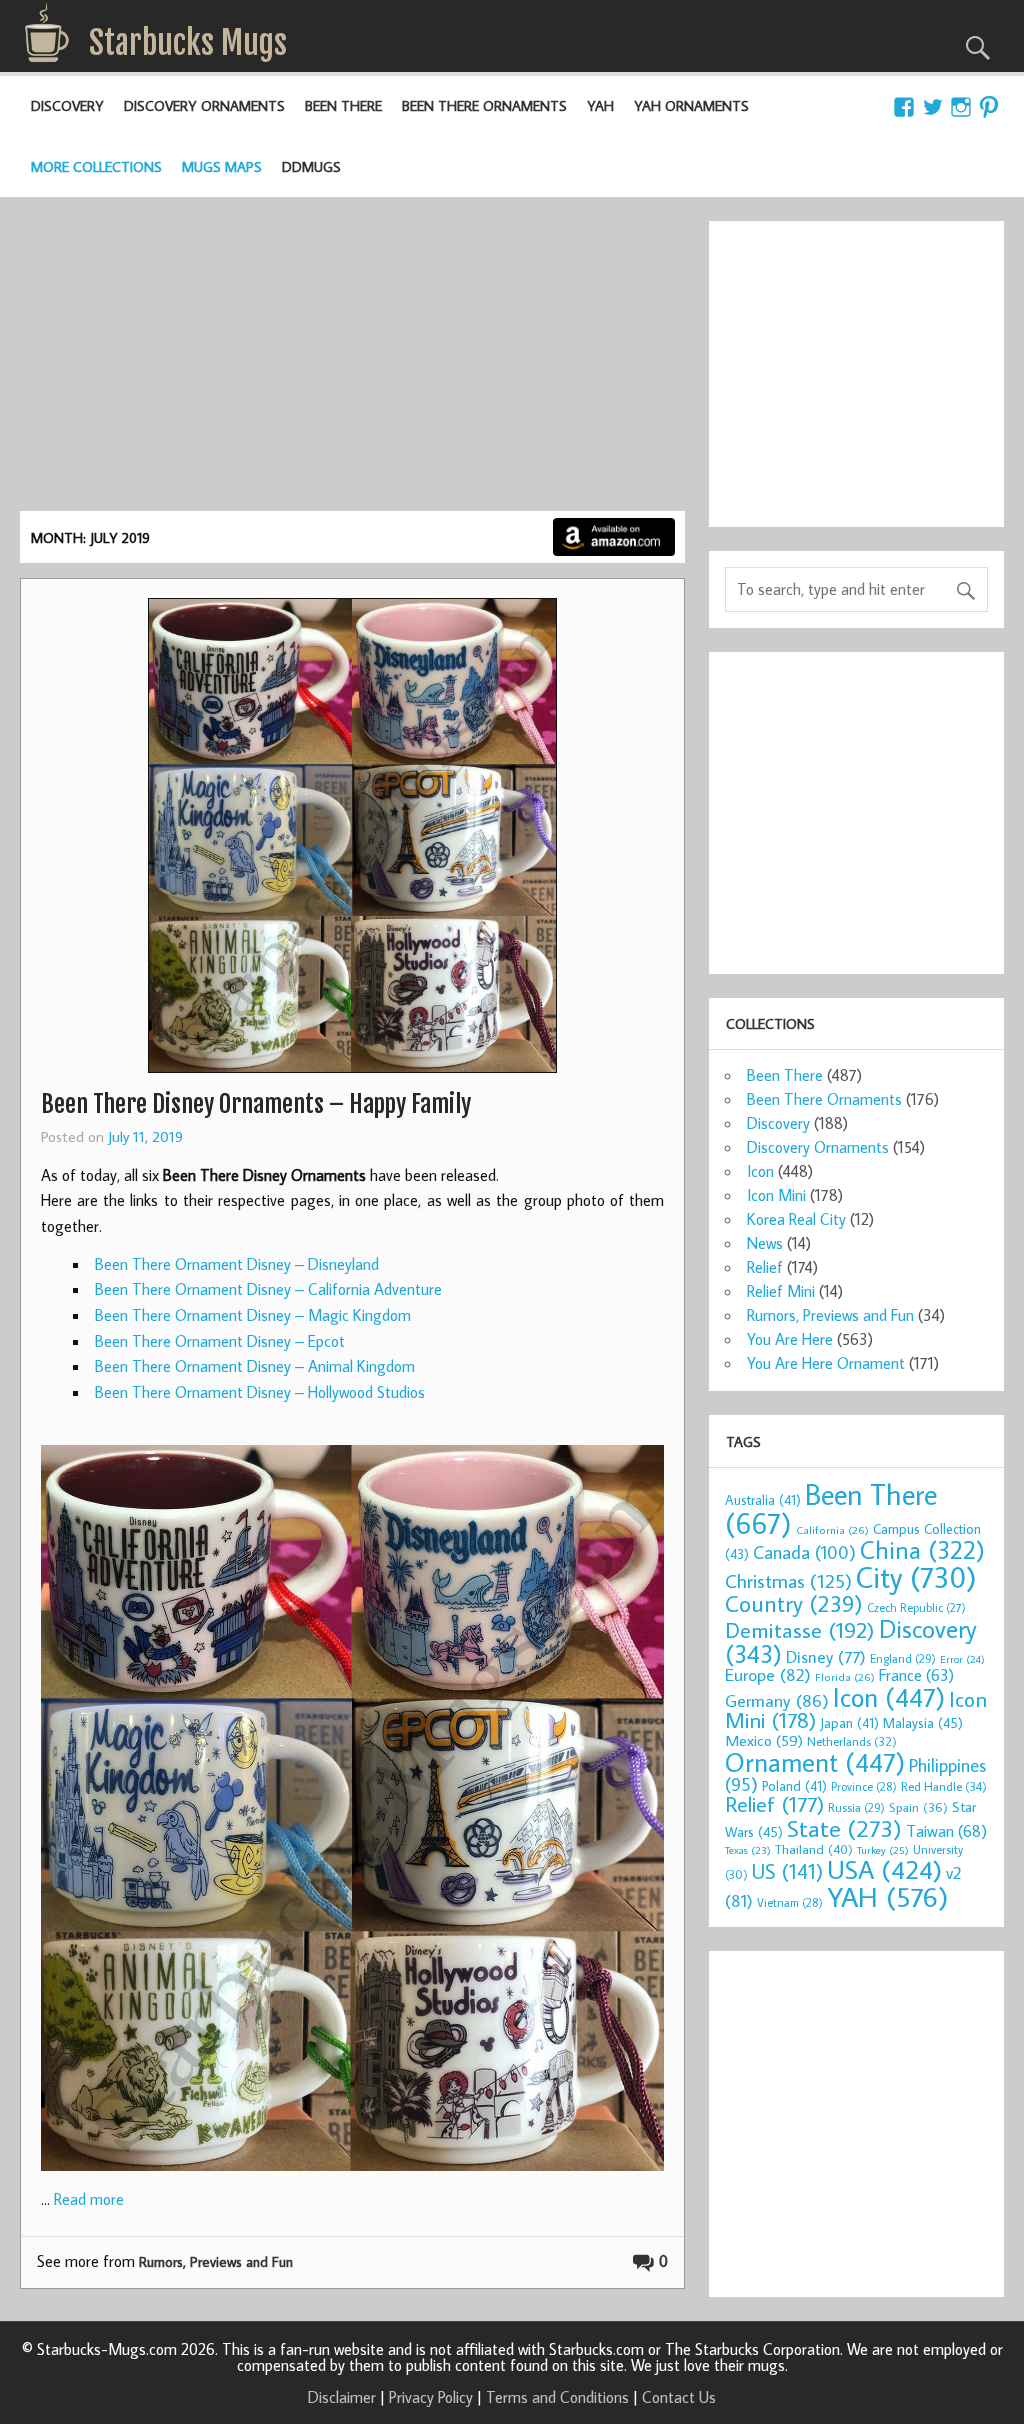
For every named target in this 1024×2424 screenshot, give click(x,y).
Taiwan (946, 1830)
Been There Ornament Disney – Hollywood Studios (260, 1392)
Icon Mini (776, 1195)
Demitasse (800, 1629)
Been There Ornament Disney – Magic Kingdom (253, 1315)
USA (884, 1869)
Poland (794, 1786)
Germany (777, 1700)
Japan (849, 1723)
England (903, 1658)
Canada (804, 1552)
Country (794, 1603)
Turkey (883, 1850)
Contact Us (679, 2397)
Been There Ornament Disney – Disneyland (237, 1264)
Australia (763, 1500)
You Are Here (790, 1339)
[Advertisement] (352, 361)
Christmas (788, 1580)
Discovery (67, 105)
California (832, 1529)
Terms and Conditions (557, 2397)
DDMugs (311, 166)
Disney (826, 1656)
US (787, 1871)
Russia (856, 1807)
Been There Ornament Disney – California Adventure (268, 1289)
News (765, 1243)
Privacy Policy (431, 2397)
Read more (89, 2199)
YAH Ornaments (691, 105)
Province (864, 1786)
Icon (760, 1171)
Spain (918, 1807)
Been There (343, 105)
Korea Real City (796, 1219)
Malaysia (923, 1722)
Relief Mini (781, 1291)
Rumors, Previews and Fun (216, 2261)
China (922, 1549)
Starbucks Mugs (188, 43)
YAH (600, 105)
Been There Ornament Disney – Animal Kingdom (255, 1366)
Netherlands (852, 1741)
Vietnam (790, 1902)
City (916, 1577)
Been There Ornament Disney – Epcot (220, 1341)
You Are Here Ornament (826, 1363)
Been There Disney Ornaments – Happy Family (256, 1104)
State (844, 1827)
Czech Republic (916, 1607)
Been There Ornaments (484, 105)
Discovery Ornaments (204, 105)
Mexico (764, 1740)
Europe (768, 1674)
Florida (845, 1676)
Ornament (815, 1762)
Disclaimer (342, 2397)
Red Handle (944, 1786)
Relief (765, 1267)
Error (962, 1659)
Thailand (814, 1849)
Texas (748, 1850)
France (916, 1674)
